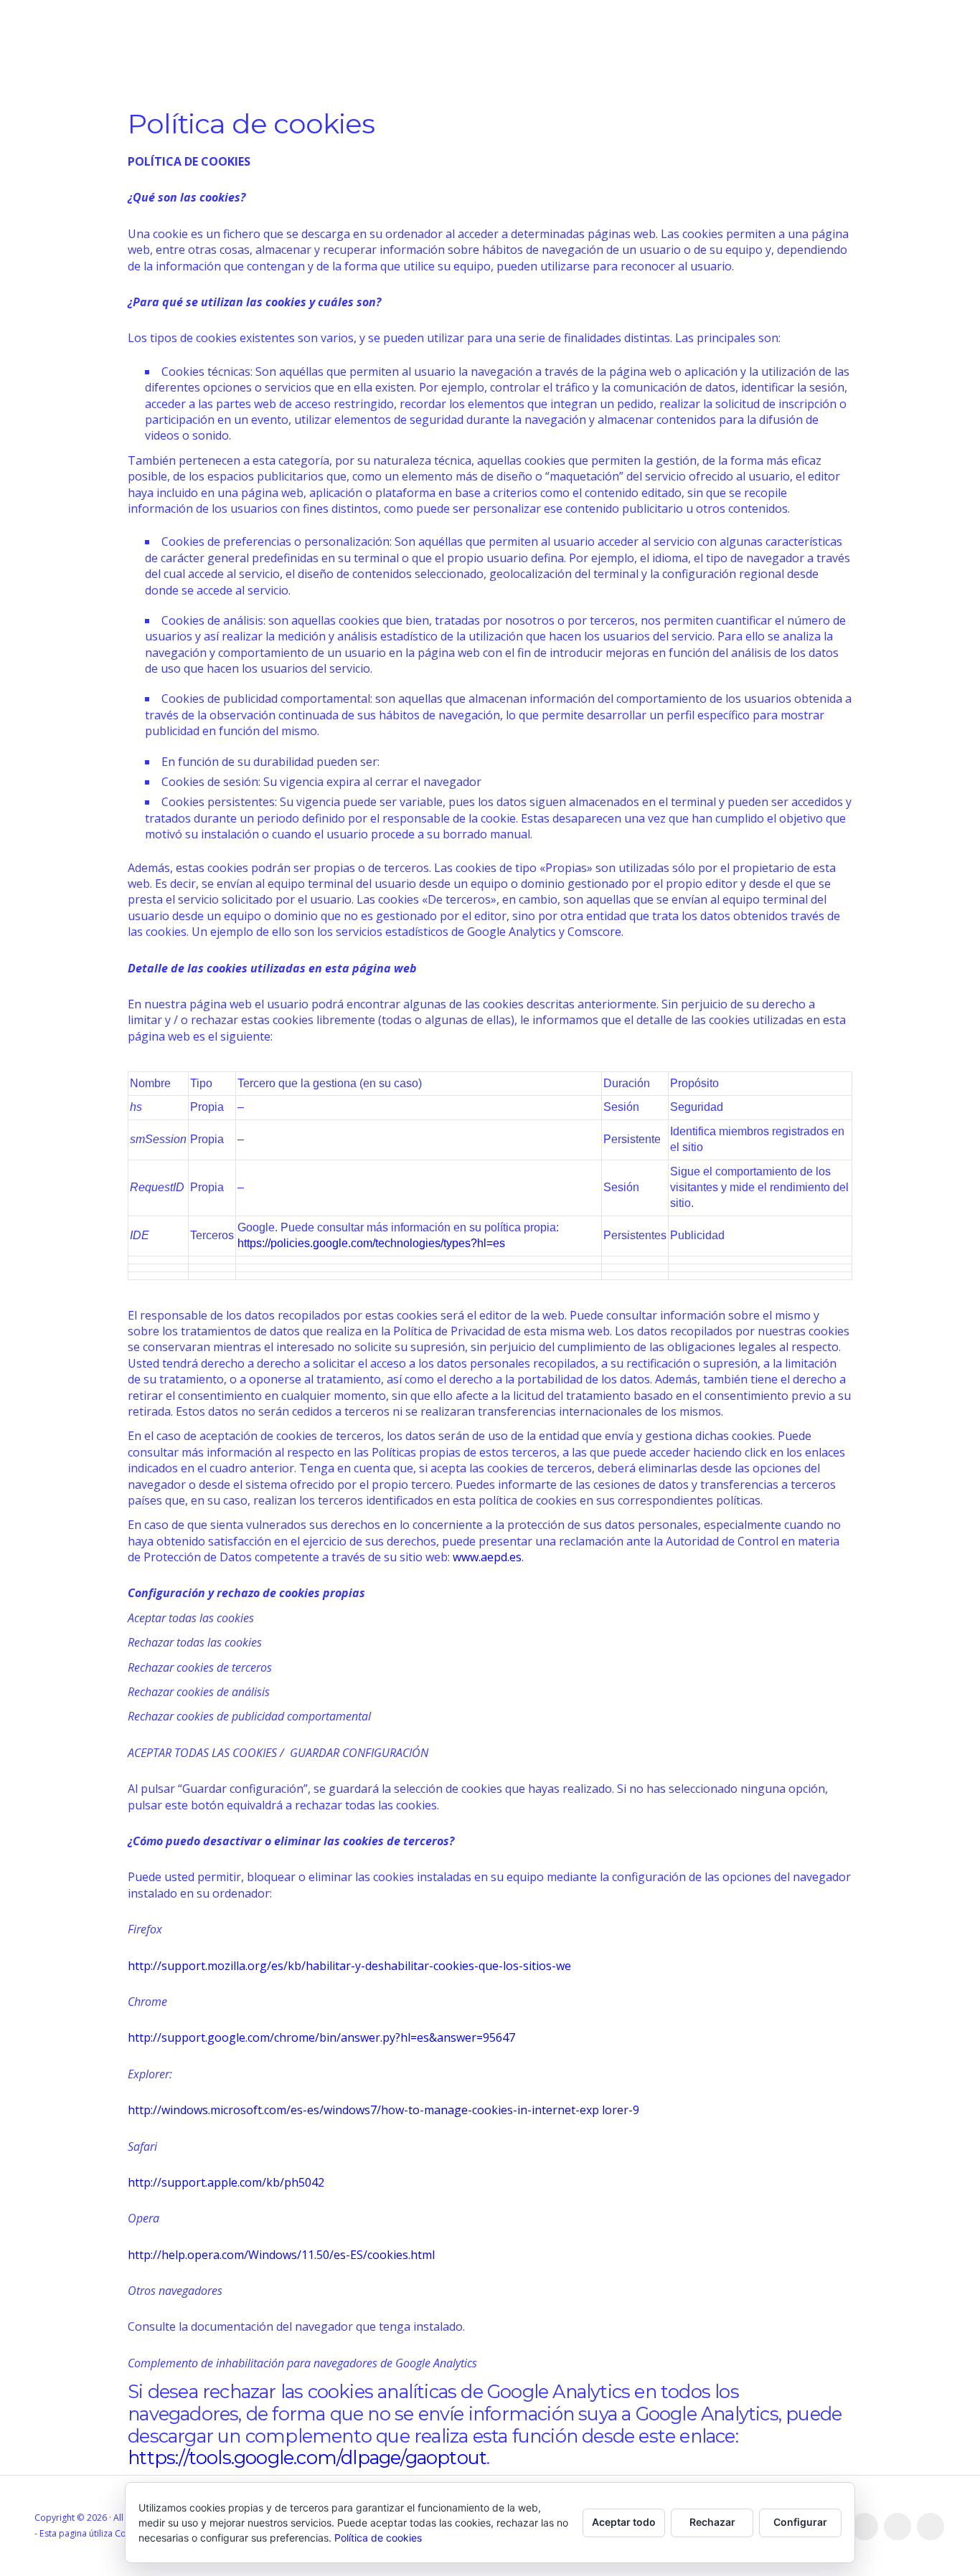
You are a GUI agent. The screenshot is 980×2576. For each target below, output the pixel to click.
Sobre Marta (822, 50)
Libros (371, 50)
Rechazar (712, 2522)
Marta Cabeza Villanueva (170, 49)
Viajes (743, 50)
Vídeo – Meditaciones (576, 50)
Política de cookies (378, 2538)
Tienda (685, 50)
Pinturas (303, 50)
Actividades (449, 50)
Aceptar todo (624, 2522)
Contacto (914, 50)
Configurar (800, 2522)
